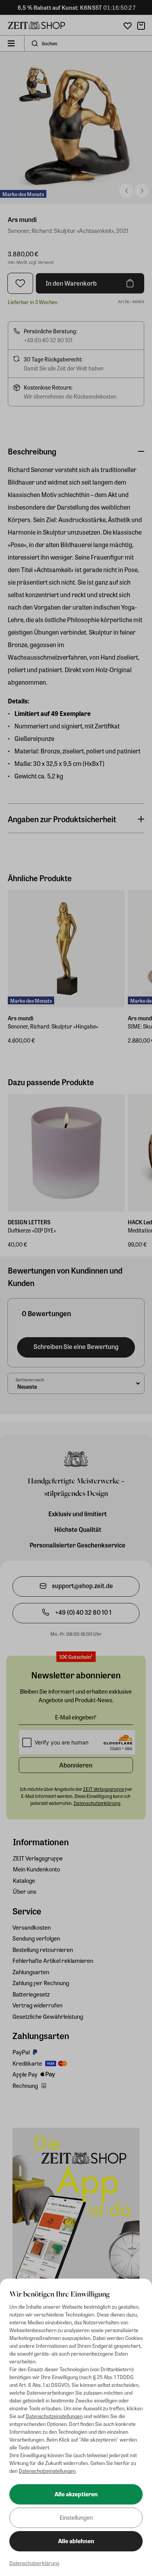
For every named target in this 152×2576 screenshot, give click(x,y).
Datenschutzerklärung (34, 2563)
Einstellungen (76, 2517)
